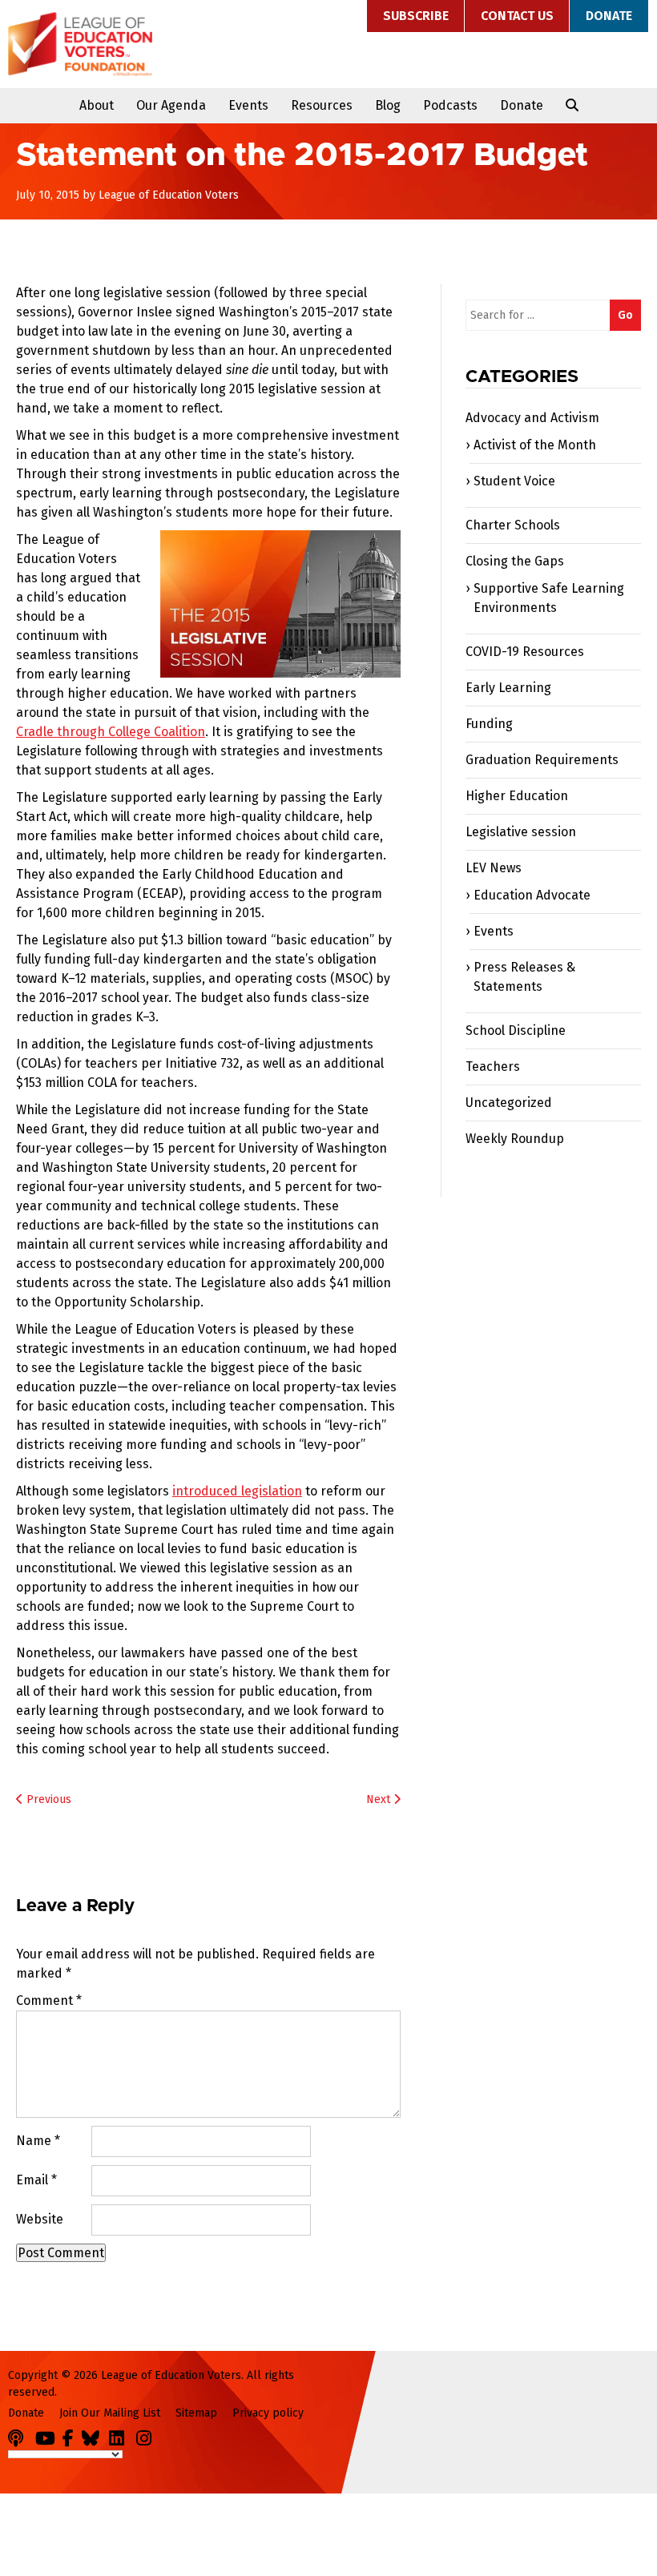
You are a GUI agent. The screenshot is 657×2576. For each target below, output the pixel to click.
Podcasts (450, 105)
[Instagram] (148, 2435)
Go (625, 315)
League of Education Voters (80, 44)
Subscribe (416, 16)
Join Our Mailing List (110, 2413)
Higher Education (517, 796)
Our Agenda (171, 105)
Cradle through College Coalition (111, 732)
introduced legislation (237, 1491)
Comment (49, 2000)
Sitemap (196, 2413)
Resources (322, 105)
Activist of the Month (535, 445)
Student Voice (514, 481)
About (97, 105)
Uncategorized (509, 1103)
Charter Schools (513, 525)
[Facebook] (71, 2435)
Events (248, 105)
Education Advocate (532, 895)
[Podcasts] (20, 2435)
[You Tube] (47, 2435)
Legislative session (521, 832)
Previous (47, 1799)
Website (40, 2219)
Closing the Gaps (515, 561)
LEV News (494, 868)
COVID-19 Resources (525, 652)
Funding (489, 724)
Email (36, 2180)
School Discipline (516, 1030)
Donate (609, 16)
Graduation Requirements (542, 760)
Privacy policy (268, 2413)
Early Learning (508, 688)
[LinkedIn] (121, 2435)
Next (380, 1799)
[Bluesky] (94, 2435)
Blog (388, 105)
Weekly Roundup (515, 1139)
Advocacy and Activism (532, 418)
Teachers (493, 1067)
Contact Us (517, 16)
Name (38, 2141)
